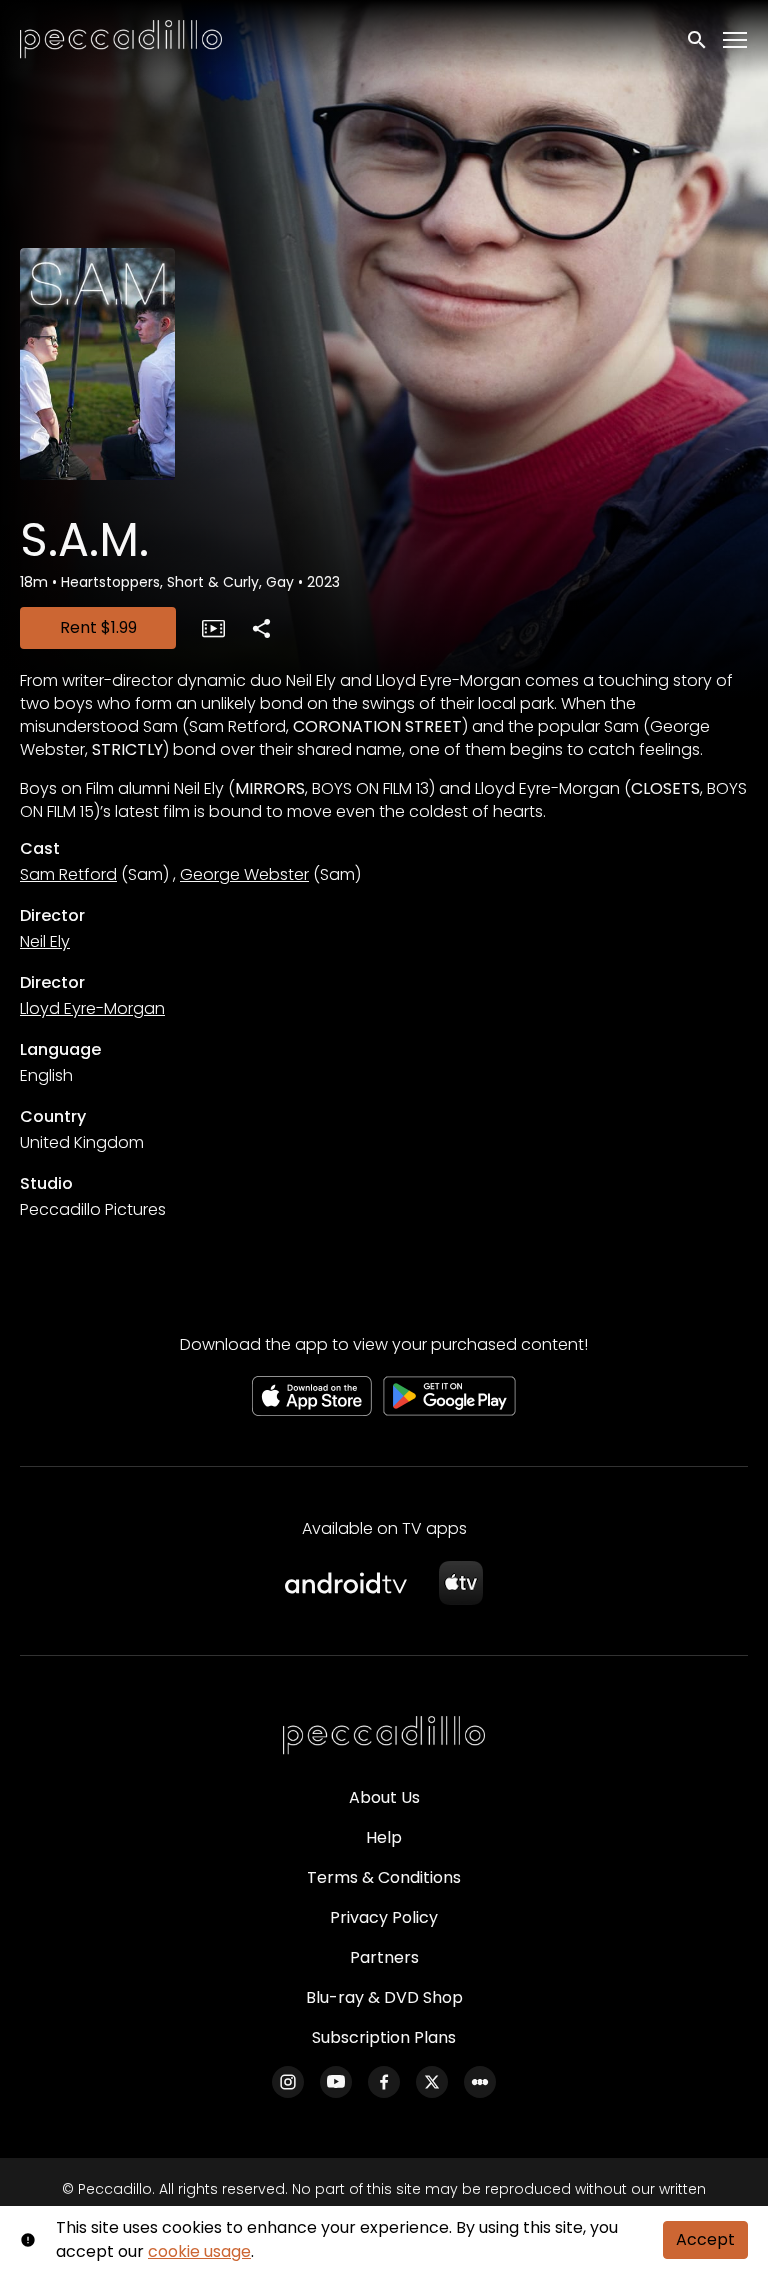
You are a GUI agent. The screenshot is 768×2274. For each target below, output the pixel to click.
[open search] (698, 40)
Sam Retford (68, 874)
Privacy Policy (384, 1917)
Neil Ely (45, 941)
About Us (384, 1797)
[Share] (261, 628)
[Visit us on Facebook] (384, 2082)
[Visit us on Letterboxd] (480, 2082)
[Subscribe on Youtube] (336, 2082)
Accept (705, 2239)
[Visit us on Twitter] (432, 2082)
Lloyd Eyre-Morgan (92, 1008)
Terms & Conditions (384, 1877)
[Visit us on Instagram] (288, 2082)
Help (384, 1837)
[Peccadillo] (384, 1736)
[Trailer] (213, 628)
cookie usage (199, 2251)
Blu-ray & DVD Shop (384, 1997)
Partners (384, 1957)
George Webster (244, 874)
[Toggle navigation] (736, 40)
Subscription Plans (384, 2037)
